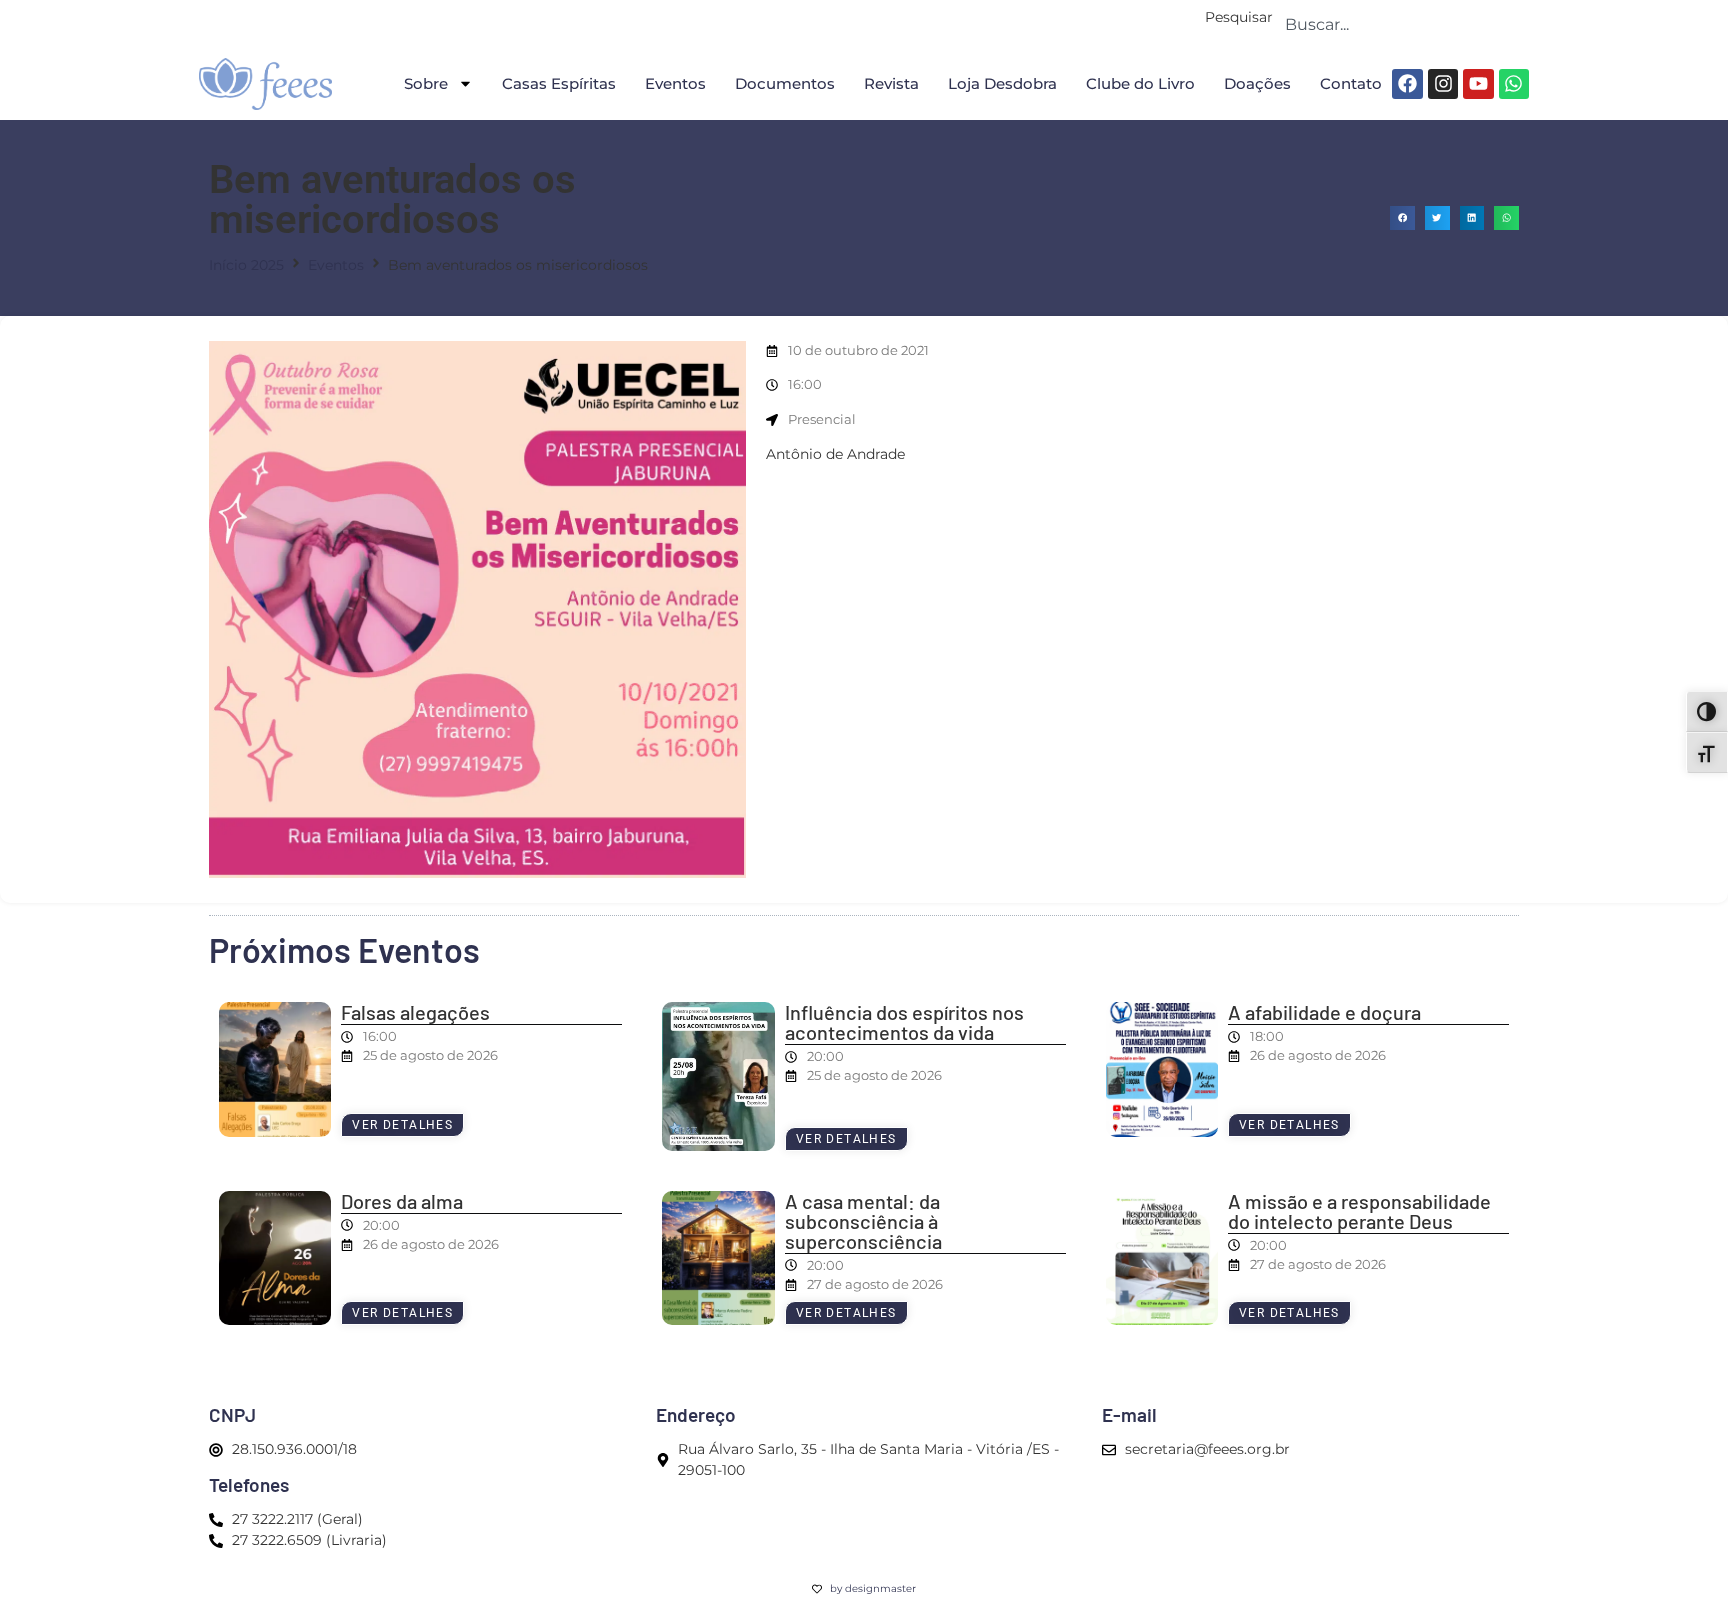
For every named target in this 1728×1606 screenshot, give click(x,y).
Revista (891, 83)
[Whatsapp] (1514, 84)
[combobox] (1401, 24)
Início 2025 (246, 265)
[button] (1402, 218)
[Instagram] (1443, 84)
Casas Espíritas (559, 83)
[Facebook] (1407, 84)
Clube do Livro (1140, 83)
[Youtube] (1478, 84)
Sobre (426, 83)
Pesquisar (1239, 18)
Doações (1257, 83)
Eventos (675, 83)
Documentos (785, 83)
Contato (1351, 83)
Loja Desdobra (1002, 83)
